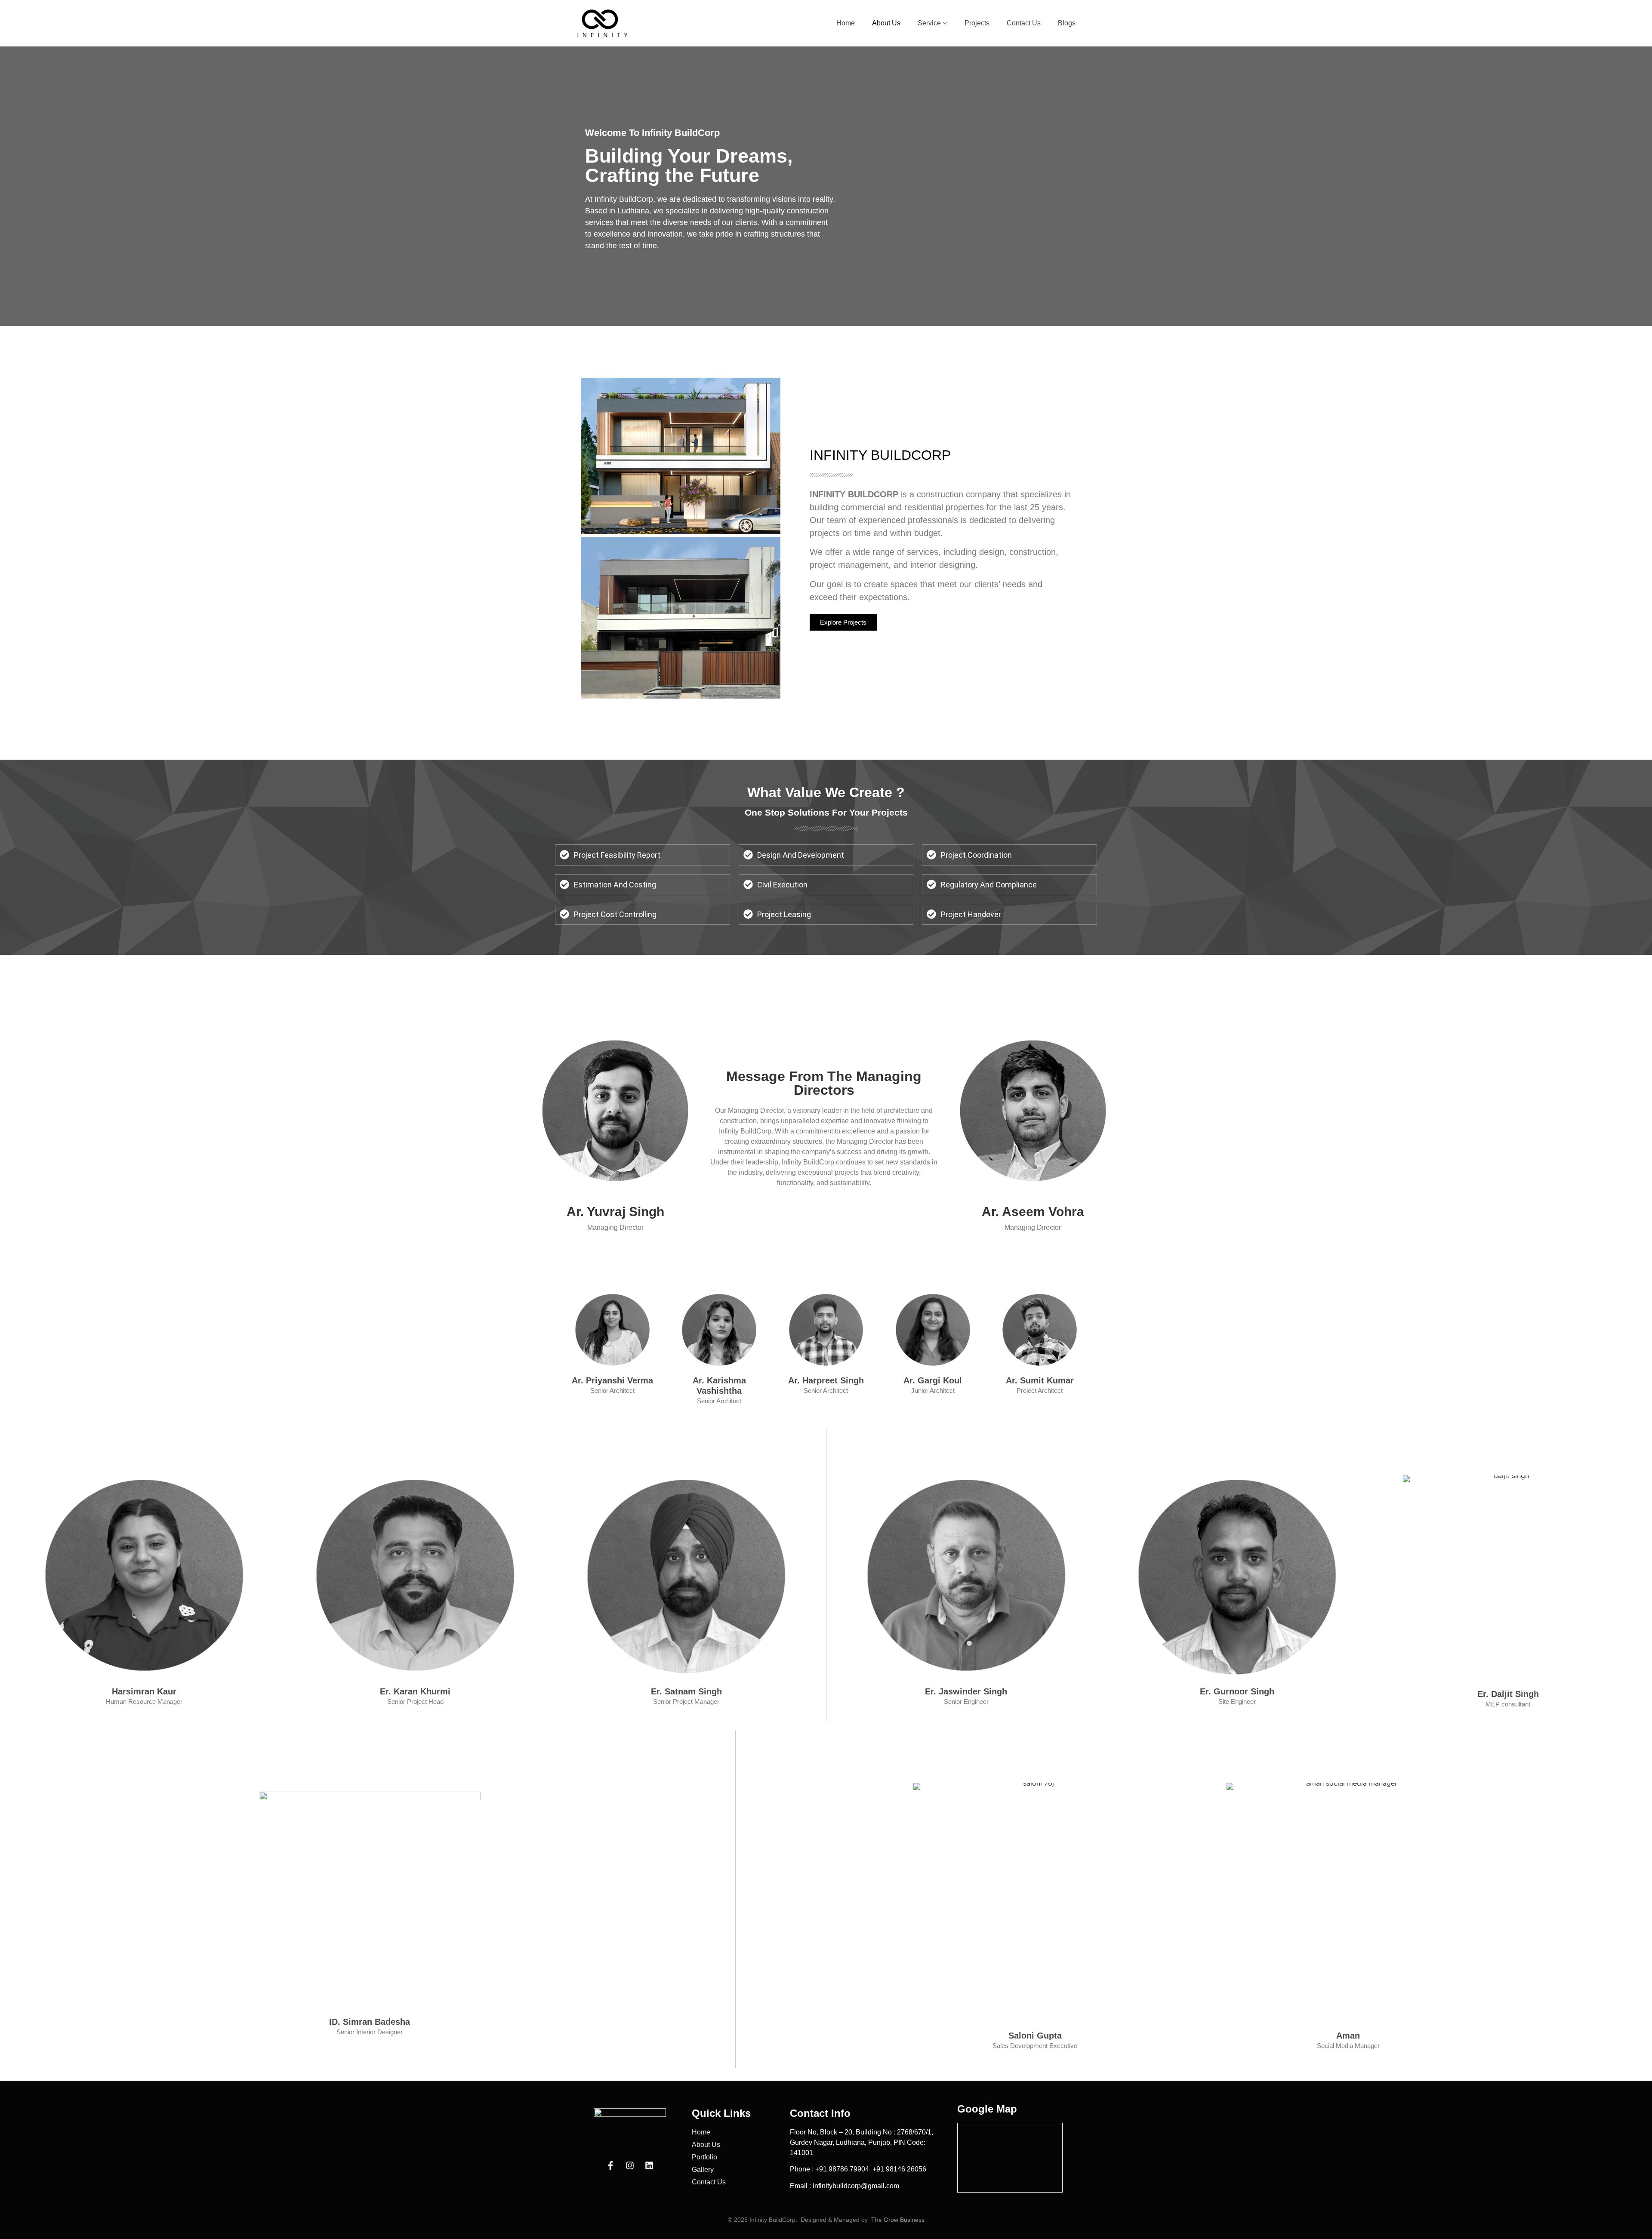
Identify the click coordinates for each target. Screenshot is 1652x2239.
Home (846, 23)
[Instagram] (630, 2165)
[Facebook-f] (610, 2165)
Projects (977, 23)
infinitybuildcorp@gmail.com (856, 2186)
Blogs (1067, 23)
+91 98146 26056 (899, 2169)
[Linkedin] (649, 2165)
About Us (886, 23)
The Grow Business (898, 2220)
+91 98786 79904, (844, 2169)
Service (929, 23)
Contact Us (1024, 23)
